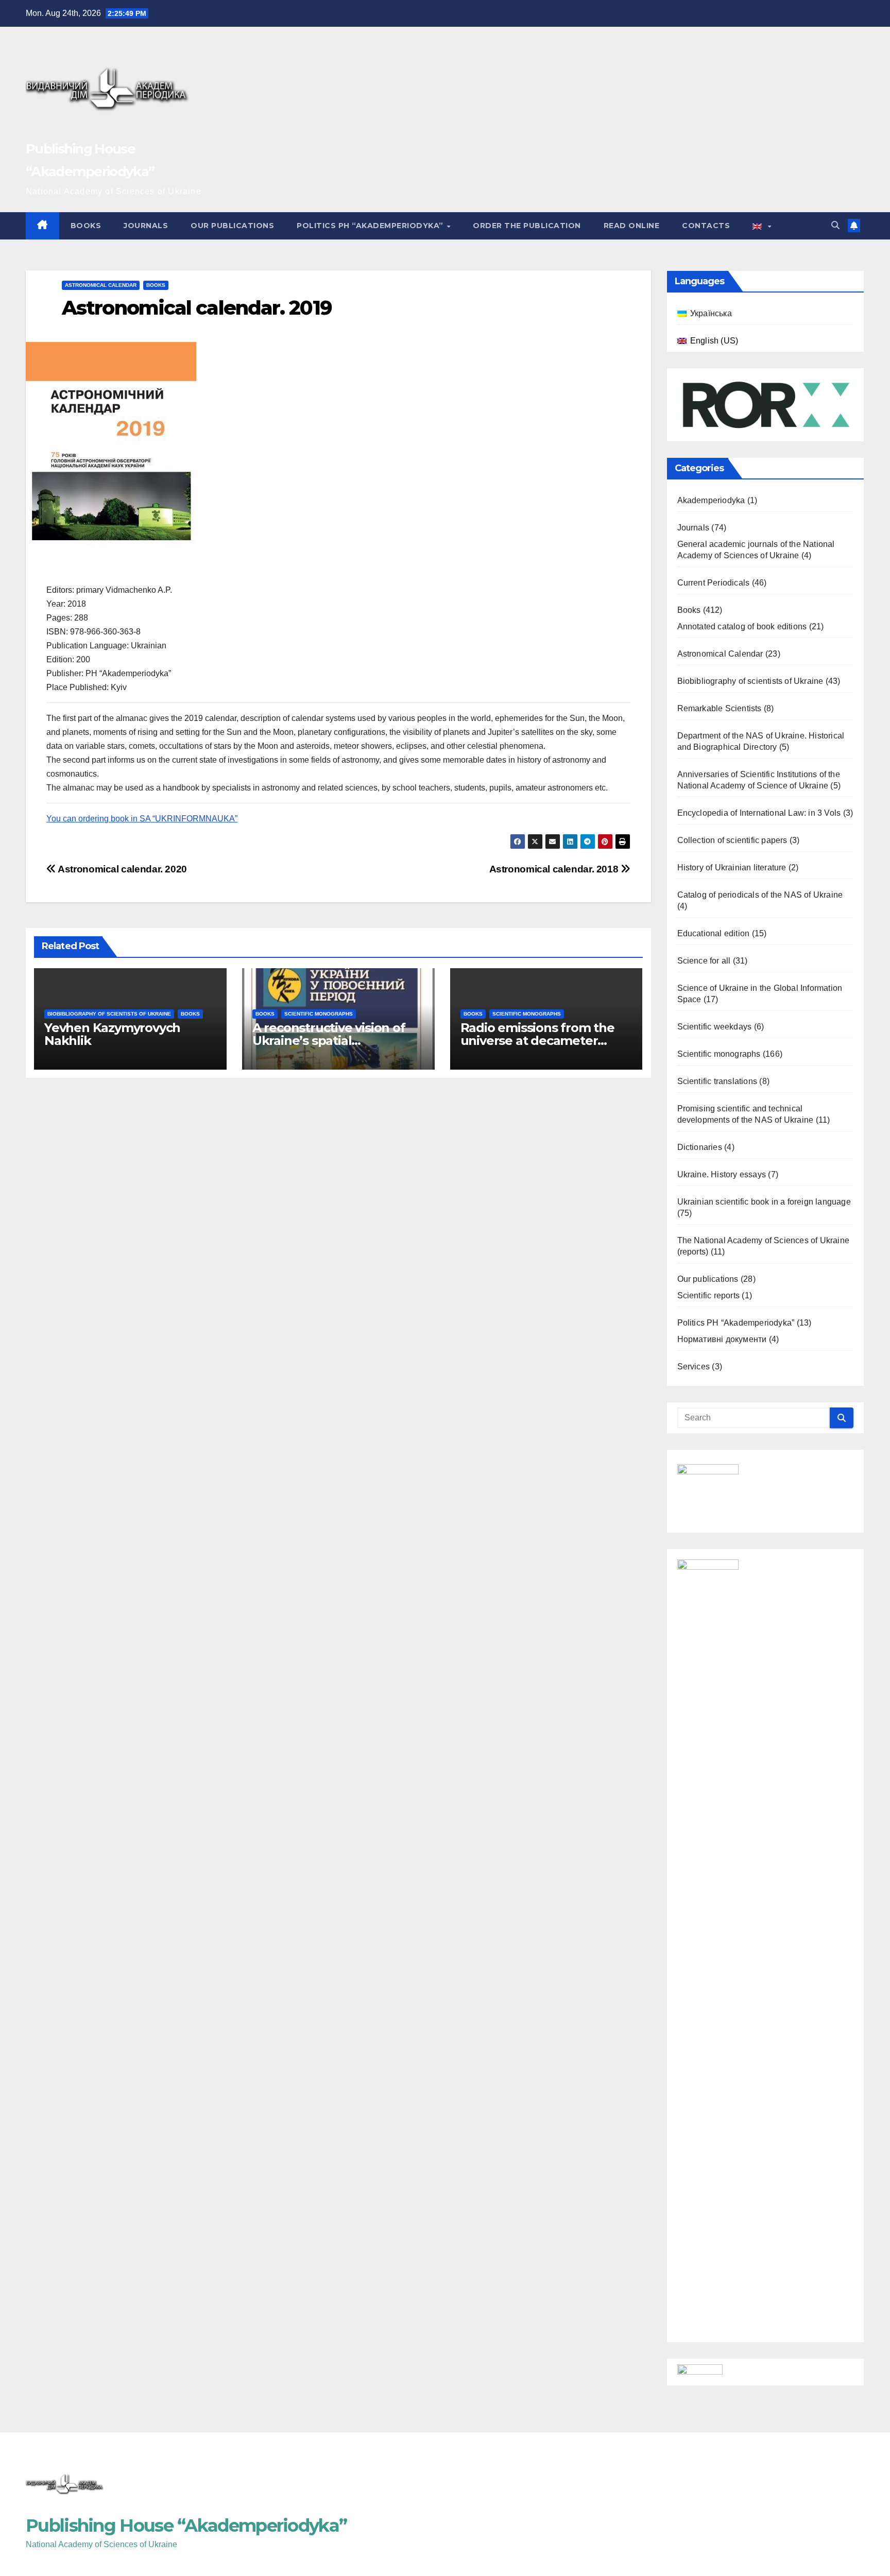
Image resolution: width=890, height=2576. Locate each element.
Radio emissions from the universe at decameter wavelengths (537, 1041)
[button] (835, 225)
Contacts (706, 226)
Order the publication (527, 226)
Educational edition (714, 933)
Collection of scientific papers (732, 840)
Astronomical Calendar (101, 285)
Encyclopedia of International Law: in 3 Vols (759, 813)
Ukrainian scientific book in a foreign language (764, 1202)
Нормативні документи (722, 1339)
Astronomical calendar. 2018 (555, 869)
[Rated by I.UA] (700, 2371)
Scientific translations (717, 1081)
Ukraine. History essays (722, 1174)
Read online (632, 226)
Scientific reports (709, 1295)
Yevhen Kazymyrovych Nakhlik (112, 1034)
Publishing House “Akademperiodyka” (186, 2526)
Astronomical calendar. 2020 (122, 869)
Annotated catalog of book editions (742, 626)
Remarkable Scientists (720, 708)
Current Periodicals (714, 583)
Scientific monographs (319, 1014)
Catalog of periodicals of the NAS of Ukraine (760, 895)
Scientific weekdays (715, 1027)
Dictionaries (700, 1147)
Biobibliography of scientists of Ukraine (109, 1014)
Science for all (704, 961)
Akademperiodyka (711, 500)
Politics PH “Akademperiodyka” (371, 226)
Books (86, 226)
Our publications (232, 226)
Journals (146, 226)
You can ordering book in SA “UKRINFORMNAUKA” (142, 819)
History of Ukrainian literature (732, 868)
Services (694, 1367)
